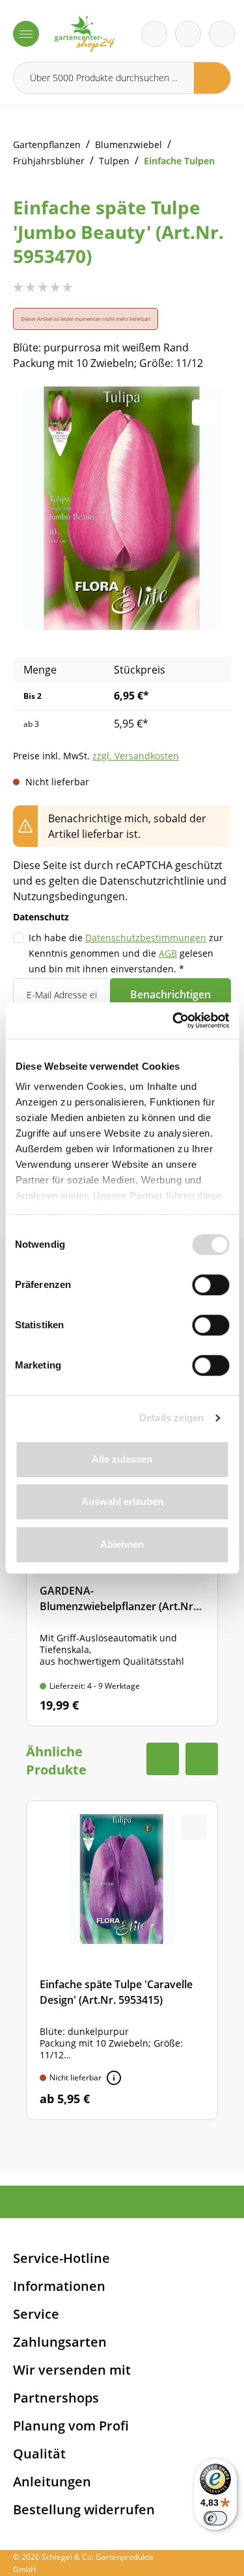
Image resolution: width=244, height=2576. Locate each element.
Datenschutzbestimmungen (146, 938)
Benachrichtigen (170, 994)
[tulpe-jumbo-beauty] (122, 508)
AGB (168, 953)
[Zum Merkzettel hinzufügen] (205, 412)
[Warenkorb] (188, 34)
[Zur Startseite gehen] (85, 34)
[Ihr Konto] (222, 34)
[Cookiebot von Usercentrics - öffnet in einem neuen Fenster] (174, 1020)
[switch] (210, 1285)
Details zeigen (171, 1418)
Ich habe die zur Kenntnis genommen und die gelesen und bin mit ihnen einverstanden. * (126, 953)
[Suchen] (212, 78)
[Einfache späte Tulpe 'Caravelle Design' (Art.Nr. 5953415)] (122, 1960)
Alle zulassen (122, 1459)
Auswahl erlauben (122, 1501)
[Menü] (26, 34)
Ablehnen (122, 1544)
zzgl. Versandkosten (136, 756)
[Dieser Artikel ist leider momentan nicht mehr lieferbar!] (114, 2078)
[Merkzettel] (154, 34)
